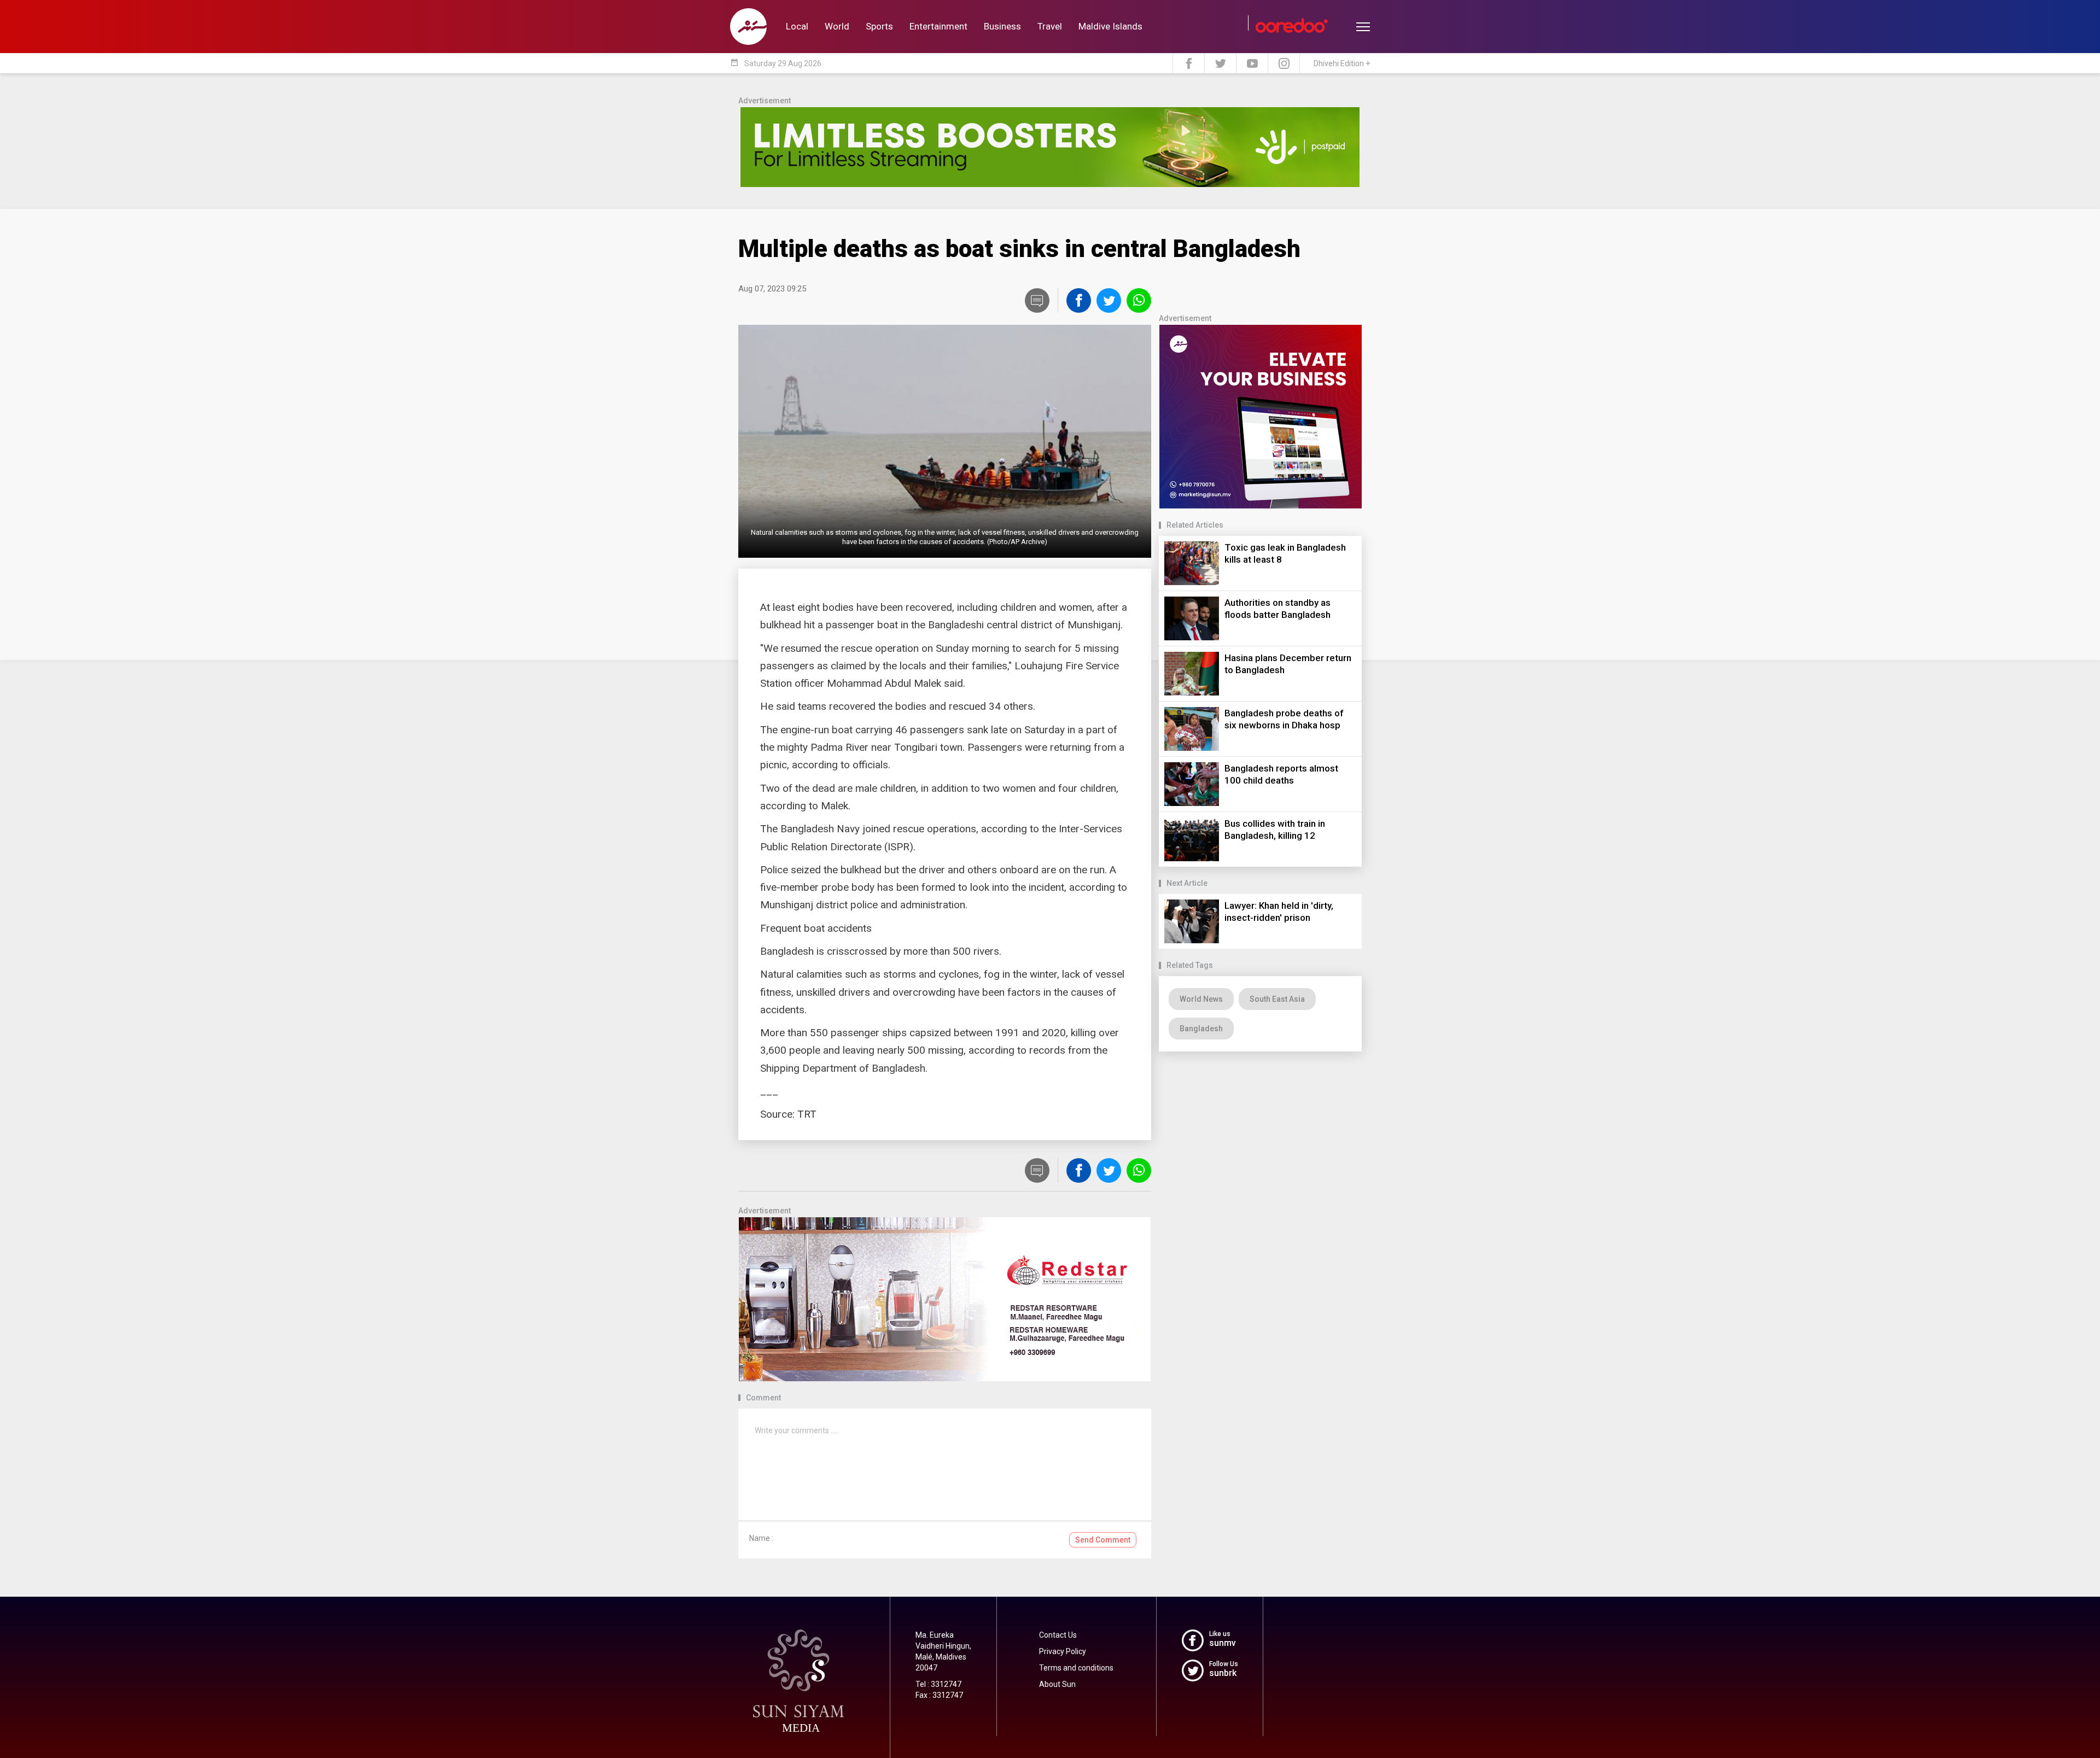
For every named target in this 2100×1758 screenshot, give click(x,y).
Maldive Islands (1110, 26)
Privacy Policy (1063, 1651)
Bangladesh (1201, 1029)
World (837, 26)
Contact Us (1058, 1635)
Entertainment (938, 26)
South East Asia (1277, 999)
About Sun (1057, 1684)
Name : (761, 1538)
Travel (1050, 26)
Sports (879, 26)
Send (1103, 1540)
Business (1002, 26)
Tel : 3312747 (938, 1684)
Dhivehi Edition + (1342, 63)
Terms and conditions (1076, 1668)
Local (797, 26)
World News (1201, 999)
